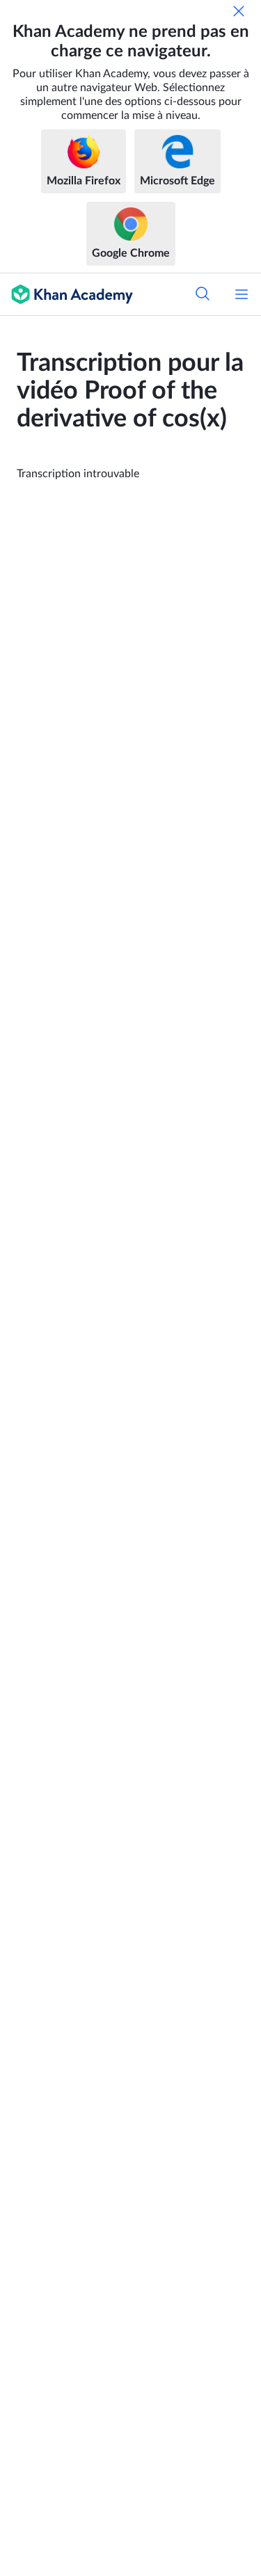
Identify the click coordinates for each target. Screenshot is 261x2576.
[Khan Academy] (66, 294)
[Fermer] (239, 11)
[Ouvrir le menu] (242, 294)
